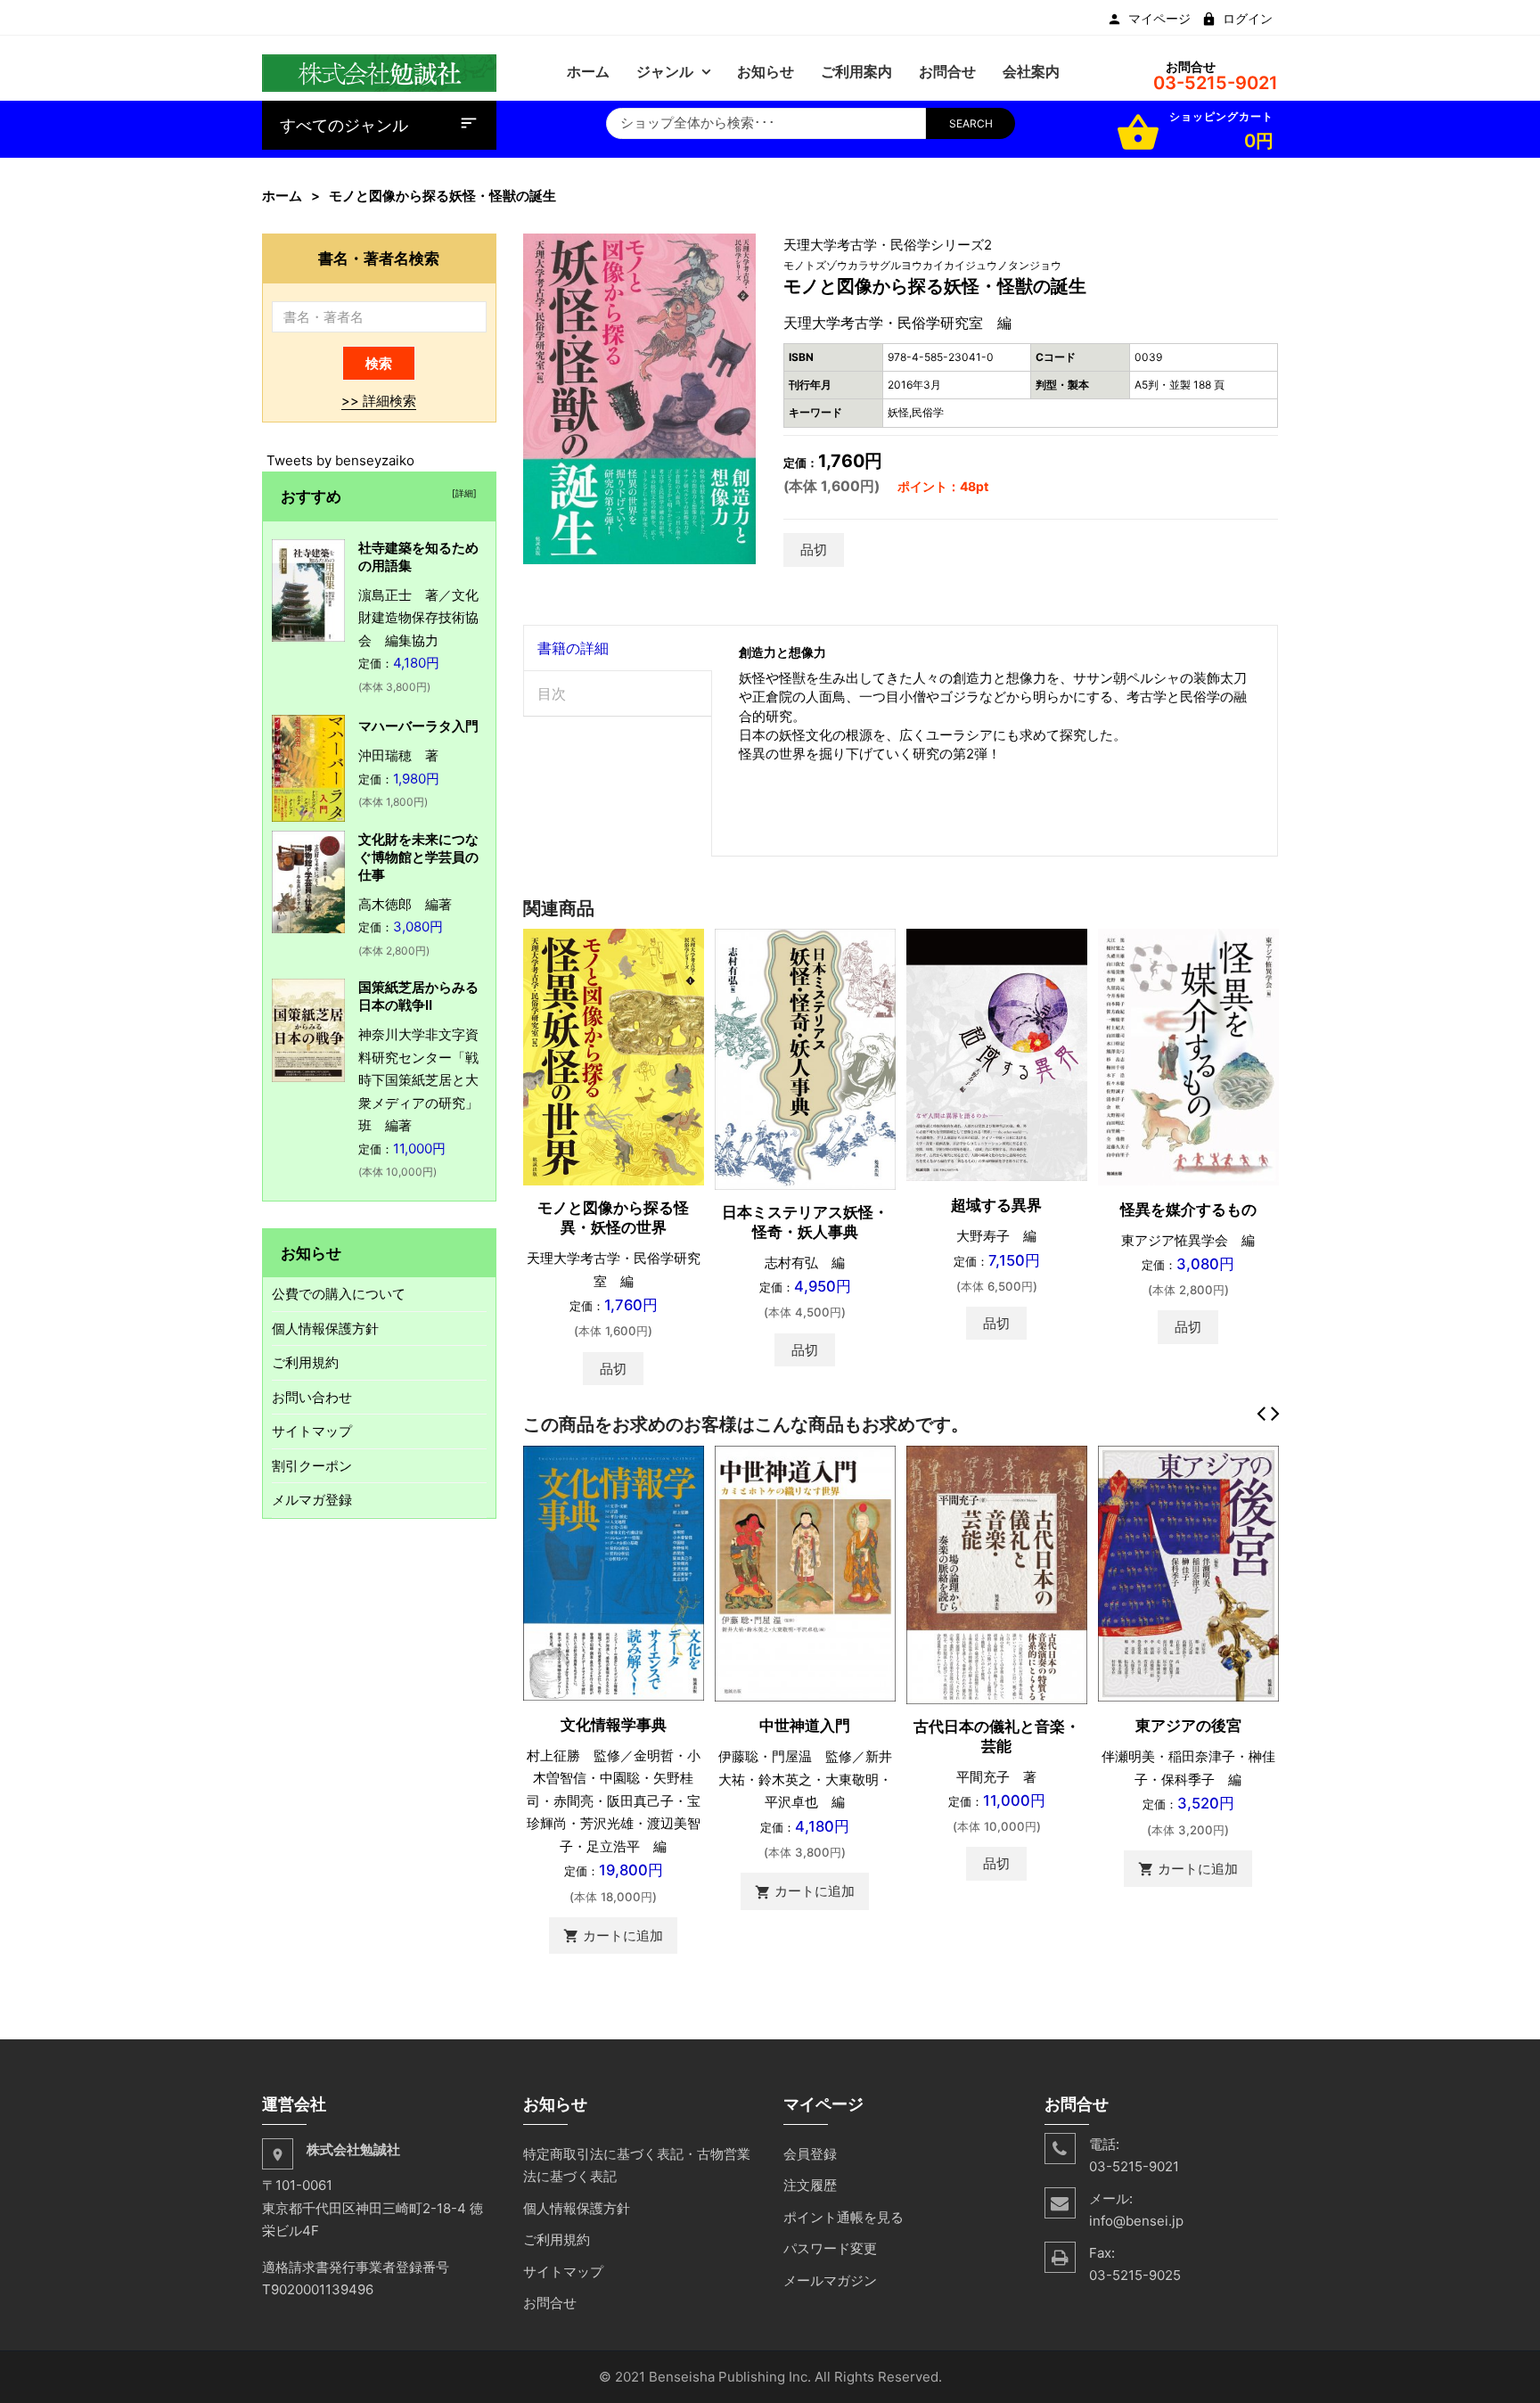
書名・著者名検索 (379, 258)
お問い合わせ (312, 1397)
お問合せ (550, 2303)
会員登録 (810, 2154)
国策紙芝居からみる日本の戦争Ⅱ (418, 996)
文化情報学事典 (614, 1725)
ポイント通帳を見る (844, 2217)
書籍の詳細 (573, 648)
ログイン (1248, 19)
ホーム (282, 196)
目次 (552, 693)
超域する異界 (996, 1205)
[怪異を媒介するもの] (1188, 1056)
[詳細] (462, 493)
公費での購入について (339, 1294)
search (971, 123)
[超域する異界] (997, 1054)
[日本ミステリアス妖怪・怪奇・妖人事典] (805, 1058)
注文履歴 (810, 2185)
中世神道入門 (805, 1726)
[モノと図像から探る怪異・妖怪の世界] (614, 1056)
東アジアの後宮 (1188, 1726)
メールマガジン (830, 2280)
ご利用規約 (305, 1362)
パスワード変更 (830, 2248)
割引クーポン (312, 1466)
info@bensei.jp (1136, 2221)
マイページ (1159, 19)
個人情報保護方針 (325, 1329)
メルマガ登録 (312, 1500)
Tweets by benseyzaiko (340, 460)
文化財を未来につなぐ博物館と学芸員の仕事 (418, 857)
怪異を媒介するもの (1188, 1210)
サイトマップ (312, 1431)
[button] (741, 250)
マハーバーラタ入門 (418, 726)
